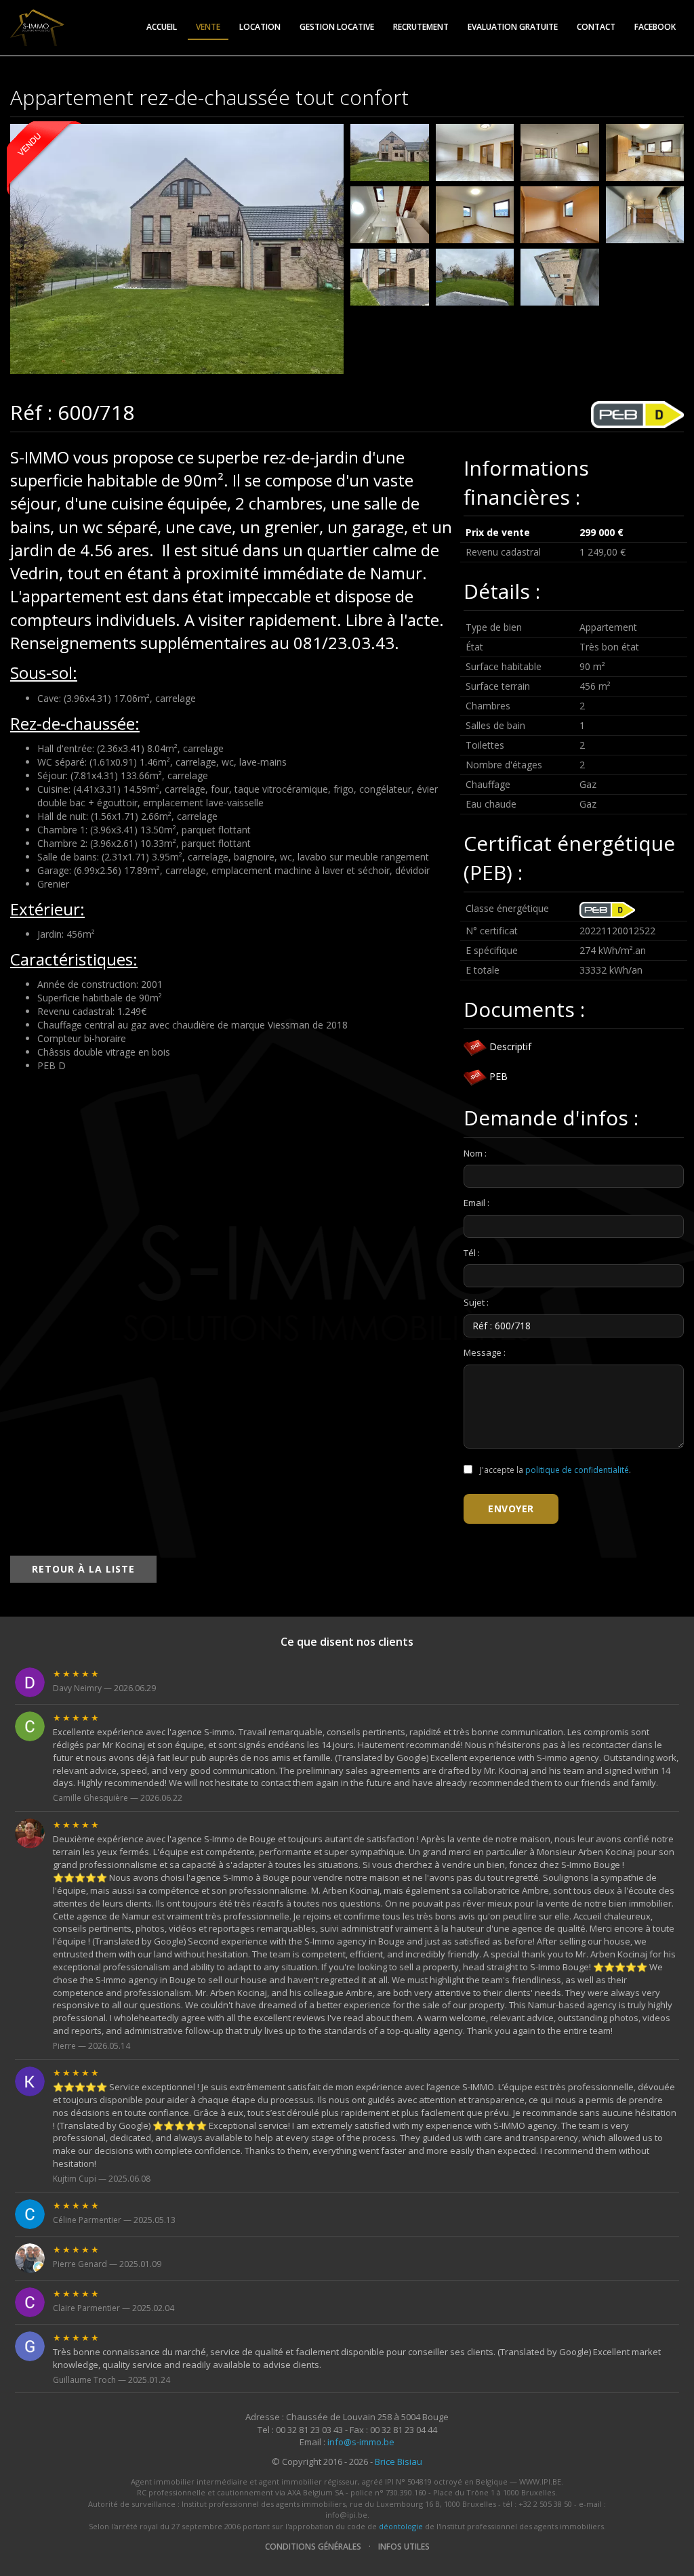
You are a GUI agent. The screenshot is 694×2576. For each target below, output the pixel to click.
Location (260, 27)
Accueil (162, 27)
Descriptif (509, 1046)
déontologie (401, 2526)
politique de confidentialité (577, 1470)
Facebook (655, 27)
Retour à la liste (83, 1569)
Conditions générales (313, 2547)
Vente (208, 27)
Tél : (472, 1253)
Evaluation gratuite (513, 27)
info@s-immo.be (361, 2442)
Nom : (475, 1153)
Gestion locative (337, 27)
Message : (485, 1352)
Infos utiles (404, 2547)
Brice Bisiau (399, 2461)
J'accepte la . (554, 1470)
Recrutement (421, 27)
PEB (497, 1076)
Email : (476, 1203)
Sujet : (476, 1302)
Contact (596, 27)
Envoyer (511, 1509)
